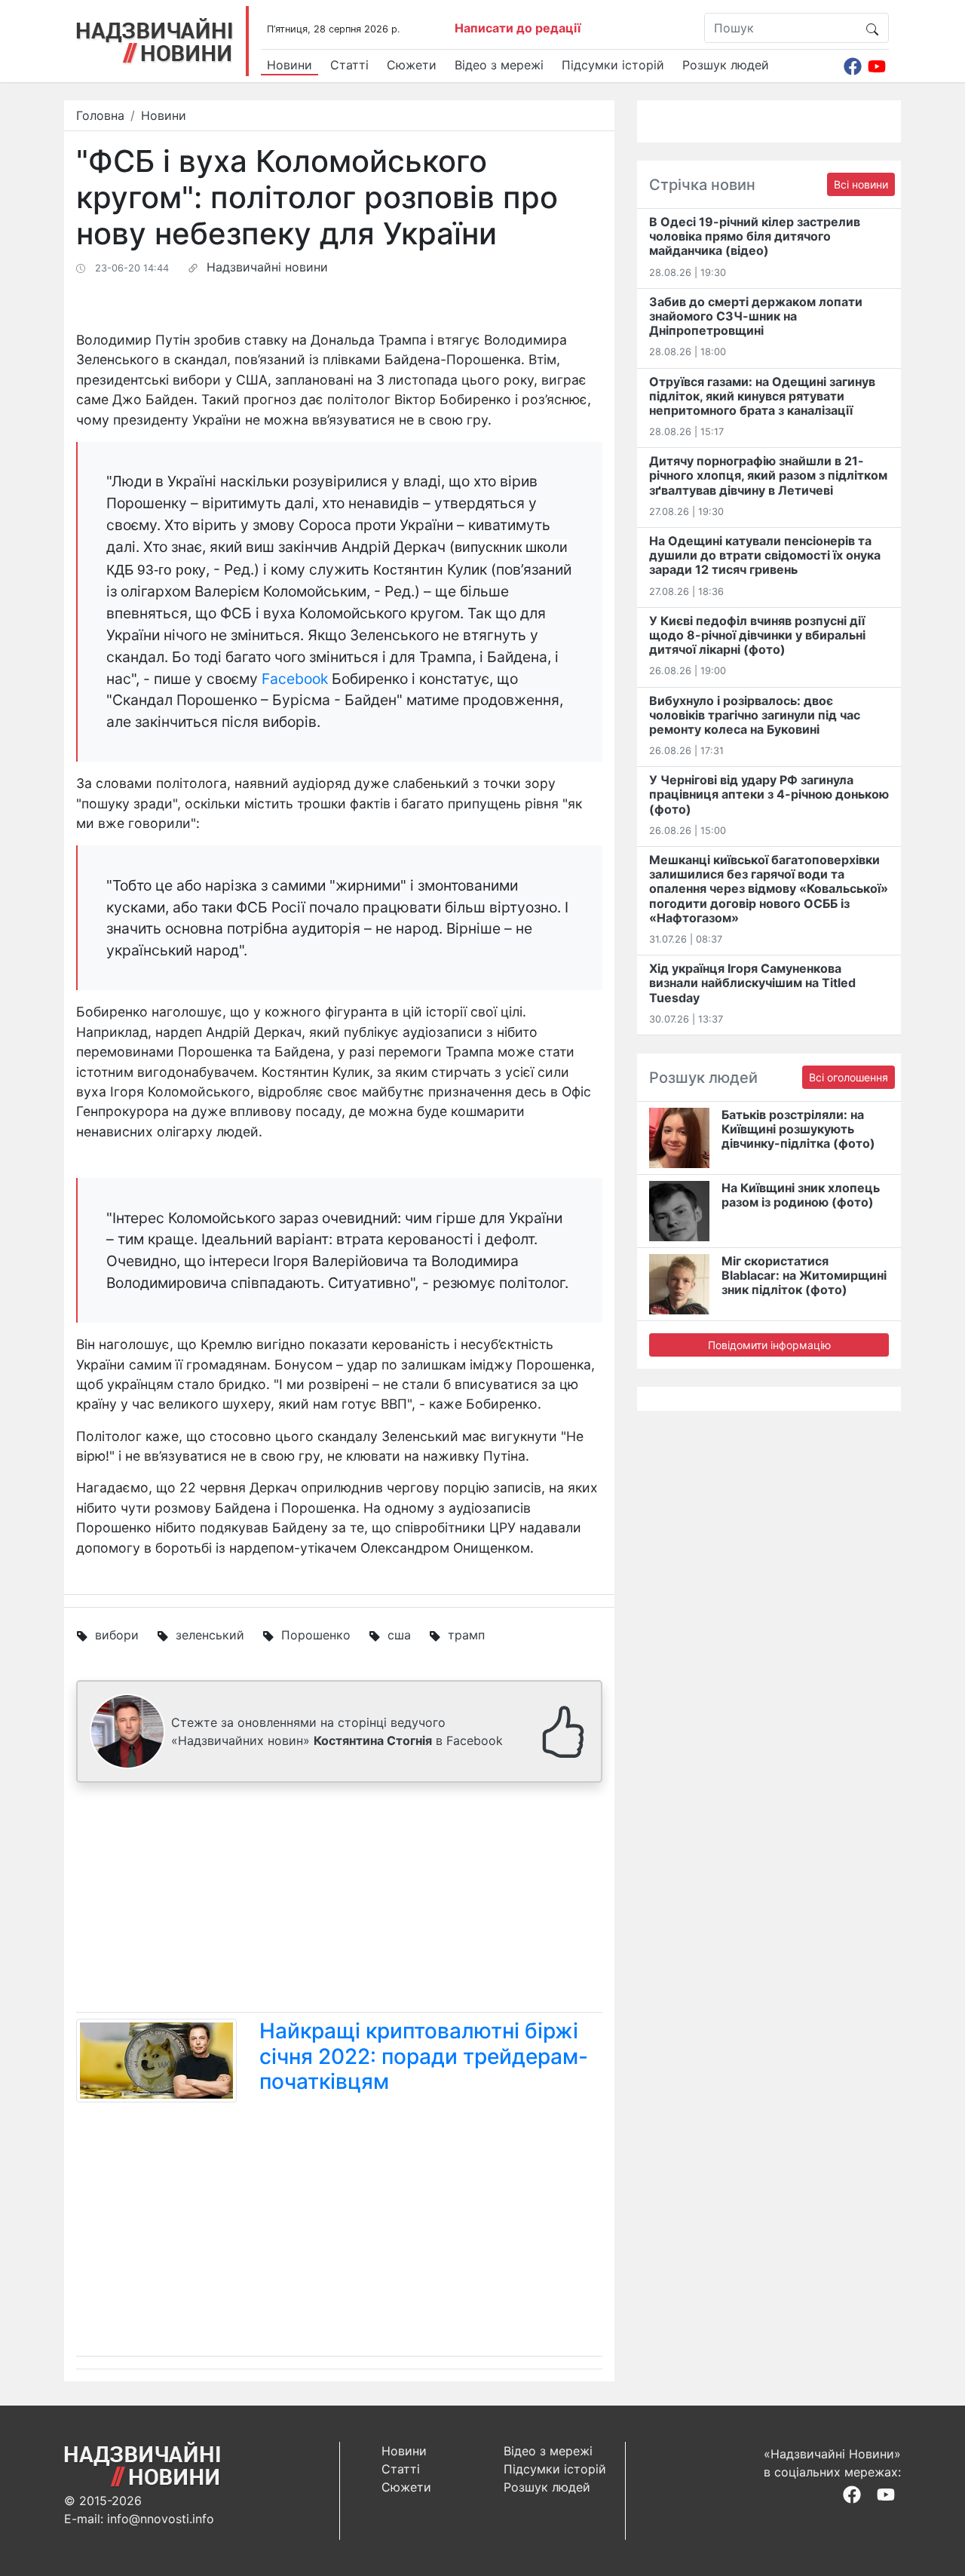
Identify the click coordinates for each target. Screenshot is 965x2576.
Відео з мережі (499, 65)
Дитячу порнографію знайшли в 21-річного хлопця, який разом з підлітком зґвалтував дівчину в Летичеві (768, 475)
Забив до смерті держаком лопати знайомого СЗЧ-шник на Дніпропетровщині (756, 316)
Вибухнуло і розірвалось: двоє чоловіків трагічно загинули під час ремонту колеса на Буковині (755, 715)
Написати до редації (518, 28)
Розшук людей (726, 65)
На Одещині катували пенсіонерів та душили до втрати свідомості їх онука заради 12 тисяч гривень (765, 555)
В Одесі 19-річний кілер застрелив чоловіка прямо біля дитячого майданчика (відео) (755, 236)
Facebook (295, 679)
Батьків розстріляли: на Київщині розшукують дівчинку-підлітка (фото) (798, 1129)
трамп (466, 1635)
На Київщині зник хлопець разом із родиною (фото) (801, 1195)
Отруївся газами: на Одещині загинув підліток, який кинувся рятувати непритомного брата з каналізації (762, 396)
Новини (289, 65)
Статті (349, 65)
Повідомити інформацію (769, 1345)
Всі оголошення (849, 1077)
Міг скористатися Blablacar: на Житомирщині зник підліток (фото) (804, 1275)
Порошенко (316, 1635)
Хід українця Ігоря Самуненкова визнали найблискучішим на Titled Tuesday (752, 983)
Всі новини (861, 184)
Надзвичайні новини (267, 267)
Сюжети (412, 65)
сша (399, 1635)
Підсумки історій (613, 65)
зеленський (210, 1635)
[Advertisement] (339, 1900)
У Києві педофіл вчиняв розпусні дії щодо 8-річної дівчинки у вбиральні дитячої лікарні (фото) (757, 635)
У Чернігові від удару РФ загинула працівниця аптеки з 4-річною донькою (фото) (769, 794)
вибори (117, 1635)
